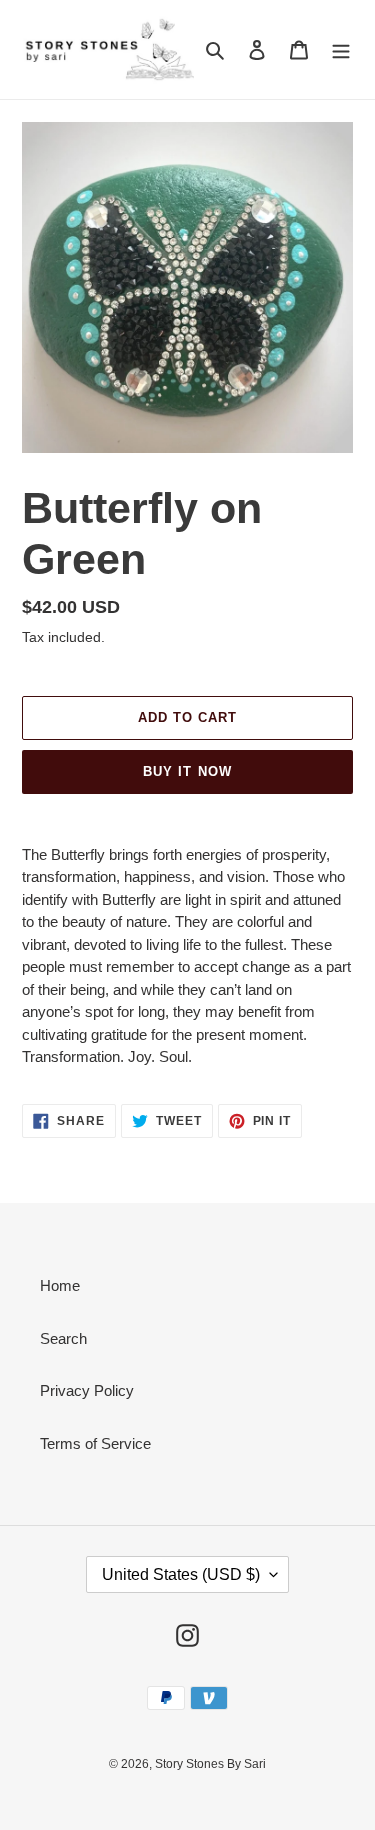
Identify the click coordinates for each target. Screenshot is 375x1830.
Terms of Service (95, 1443)
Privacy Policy (87, 1390)
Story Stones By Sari (210, 1764)
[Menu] (341, 49)
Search (63, 1338)
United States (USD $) (181, 1574)
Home (60, 1285)
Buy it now (187, 771)
